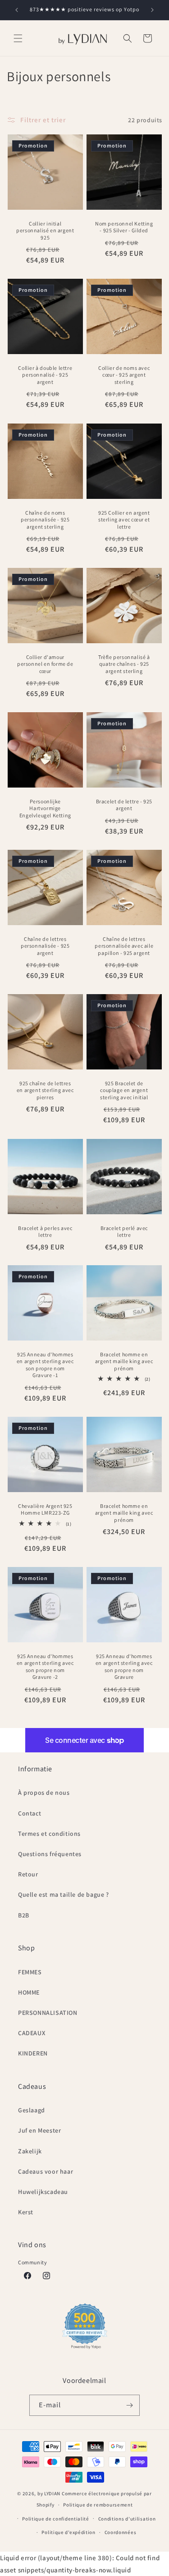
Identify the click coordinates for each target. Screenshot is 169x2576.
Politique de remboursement (98, 2505)
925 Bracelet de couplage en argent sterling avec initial (124, 1090)
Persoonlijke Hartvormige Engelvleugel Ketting (45, 808)
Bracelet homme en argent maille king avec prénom (124, 1361)
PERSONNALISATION (48, 2013)
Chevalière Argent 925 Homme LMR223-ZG (45, 1509)
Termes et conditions (49, 1834)
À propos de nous (44, 1793)
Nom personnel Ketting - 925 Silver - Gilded (124, 227)
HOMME (29, 1992)
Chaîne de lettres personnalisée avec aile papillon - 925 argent (124, 945)
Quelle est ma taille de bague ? (64, 1894)
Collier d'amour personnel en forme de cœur (45, 664)
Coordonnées (121, 2532)
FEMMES (30, 1972)
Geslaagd (32, 2110)
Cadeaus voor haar (46, 2171)
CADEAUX (32, 2033)
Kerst (26, 2212)
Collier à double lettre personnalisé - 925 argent (45, 375)
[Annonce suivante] (152, 10)
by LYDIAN (49, 2493)
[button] (18, 38)
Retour (28, 1874)
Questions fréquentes (50, 1854)
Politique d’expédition (68, 2532)
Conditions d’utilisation (127, 2519)
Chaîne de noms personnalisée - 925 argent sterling (45, 519)
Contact (30, 1813)
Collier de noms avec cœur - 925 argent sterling (124, 375)
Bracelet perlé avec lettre (124, 1231)
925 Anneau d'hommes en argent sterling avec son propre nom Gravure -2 (45, 1666)
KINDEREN (33, 2053)
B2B (24, 1915)
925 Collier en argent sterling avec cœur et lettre (124, 519)
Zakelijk (30, 2151)
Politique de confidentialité (56, 2519)
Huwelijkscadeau (43, 2192)
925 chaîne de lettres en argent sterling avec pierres (45, 1090)
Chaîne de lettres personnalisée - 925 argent (45, 945)
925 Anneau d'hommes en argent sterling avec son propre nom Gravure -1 (45, 1365)
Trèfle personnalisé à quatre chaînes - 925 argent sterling (124, 664)
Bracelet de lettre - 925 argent (124, 805)
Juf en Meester (39, 2130)
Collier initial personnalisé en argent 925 (45, 230)
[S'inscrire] (129, 2405)
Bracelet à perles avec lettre (45, 1231)
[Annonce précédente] (17, 10)
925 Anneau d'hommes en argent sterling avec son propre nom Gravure (124, 1666)
